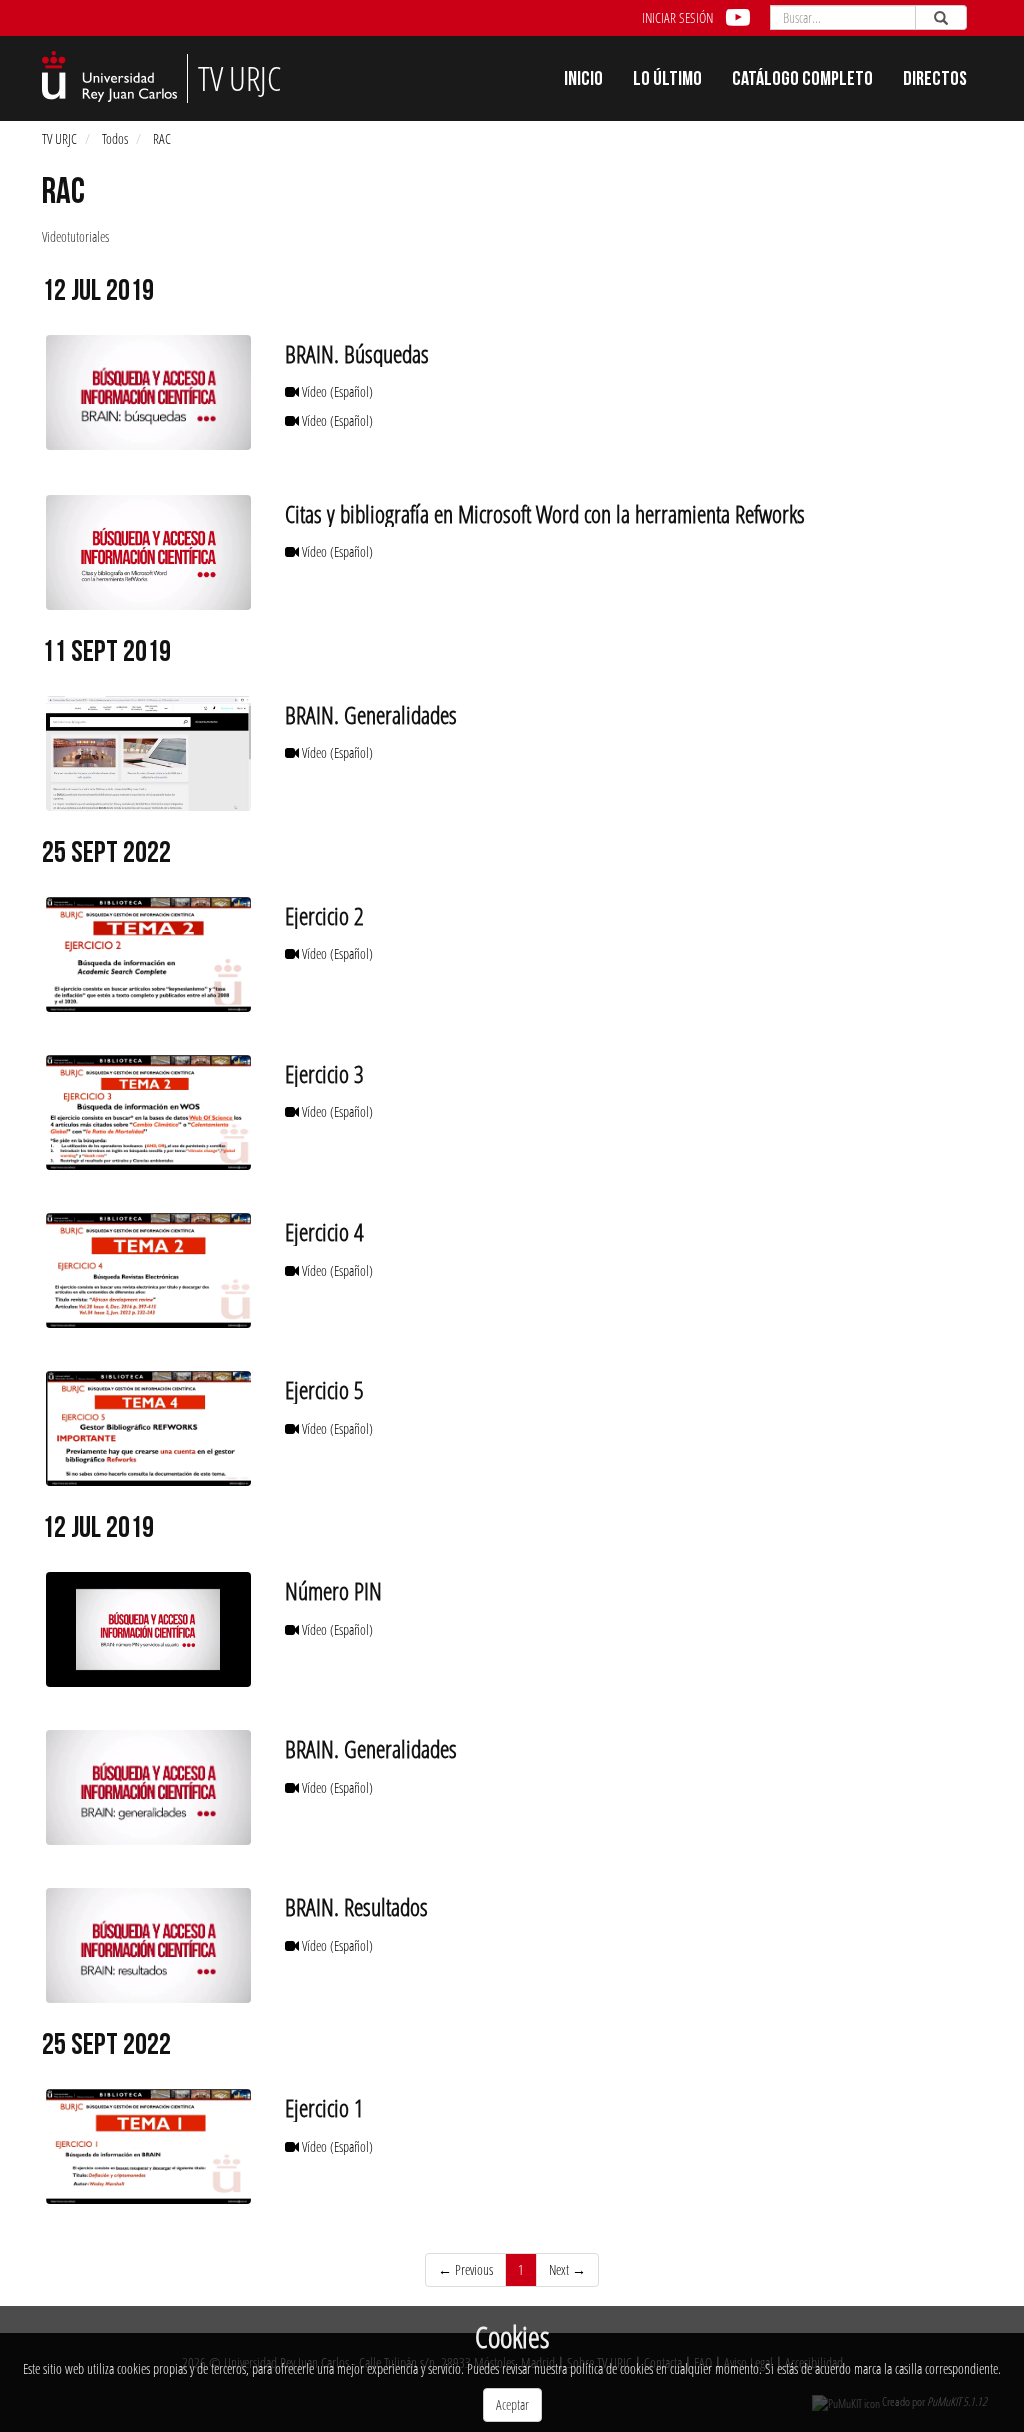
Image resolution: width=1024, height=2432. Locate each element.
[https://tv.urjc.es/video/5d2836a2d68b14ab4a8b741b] (148, 552)
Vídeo (336, 391)
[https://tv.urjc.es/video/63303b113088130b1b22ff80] (148, 1270)
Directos (935, 81)
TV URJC (59, 138)
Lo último (667, 81)
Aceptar (512, 2404)
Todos (115, 138)
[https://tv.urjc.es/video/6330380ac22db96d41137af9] (148, 2146)
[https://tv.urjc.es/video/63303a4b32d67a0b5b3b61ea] (148, 1112)
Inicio (583, 81)
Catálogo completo (802, 81)
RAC (162, 138)
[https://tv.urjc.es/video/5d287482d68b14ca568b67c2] (148, 392)
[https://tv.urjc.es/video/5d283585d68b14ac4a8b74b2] (148, 1629)
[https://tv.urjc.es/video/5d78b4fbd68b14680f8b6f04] (148, 753)
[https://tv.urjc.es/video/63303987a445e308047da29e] (148, 954)
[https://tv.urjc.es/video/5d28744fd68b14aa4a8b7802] (148, 1787)
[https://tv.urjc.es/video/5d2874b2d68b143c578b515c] (148, 1945)
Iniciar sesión (677, 17)
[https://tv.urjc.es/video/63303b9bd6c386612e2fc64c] (148, 1428)
